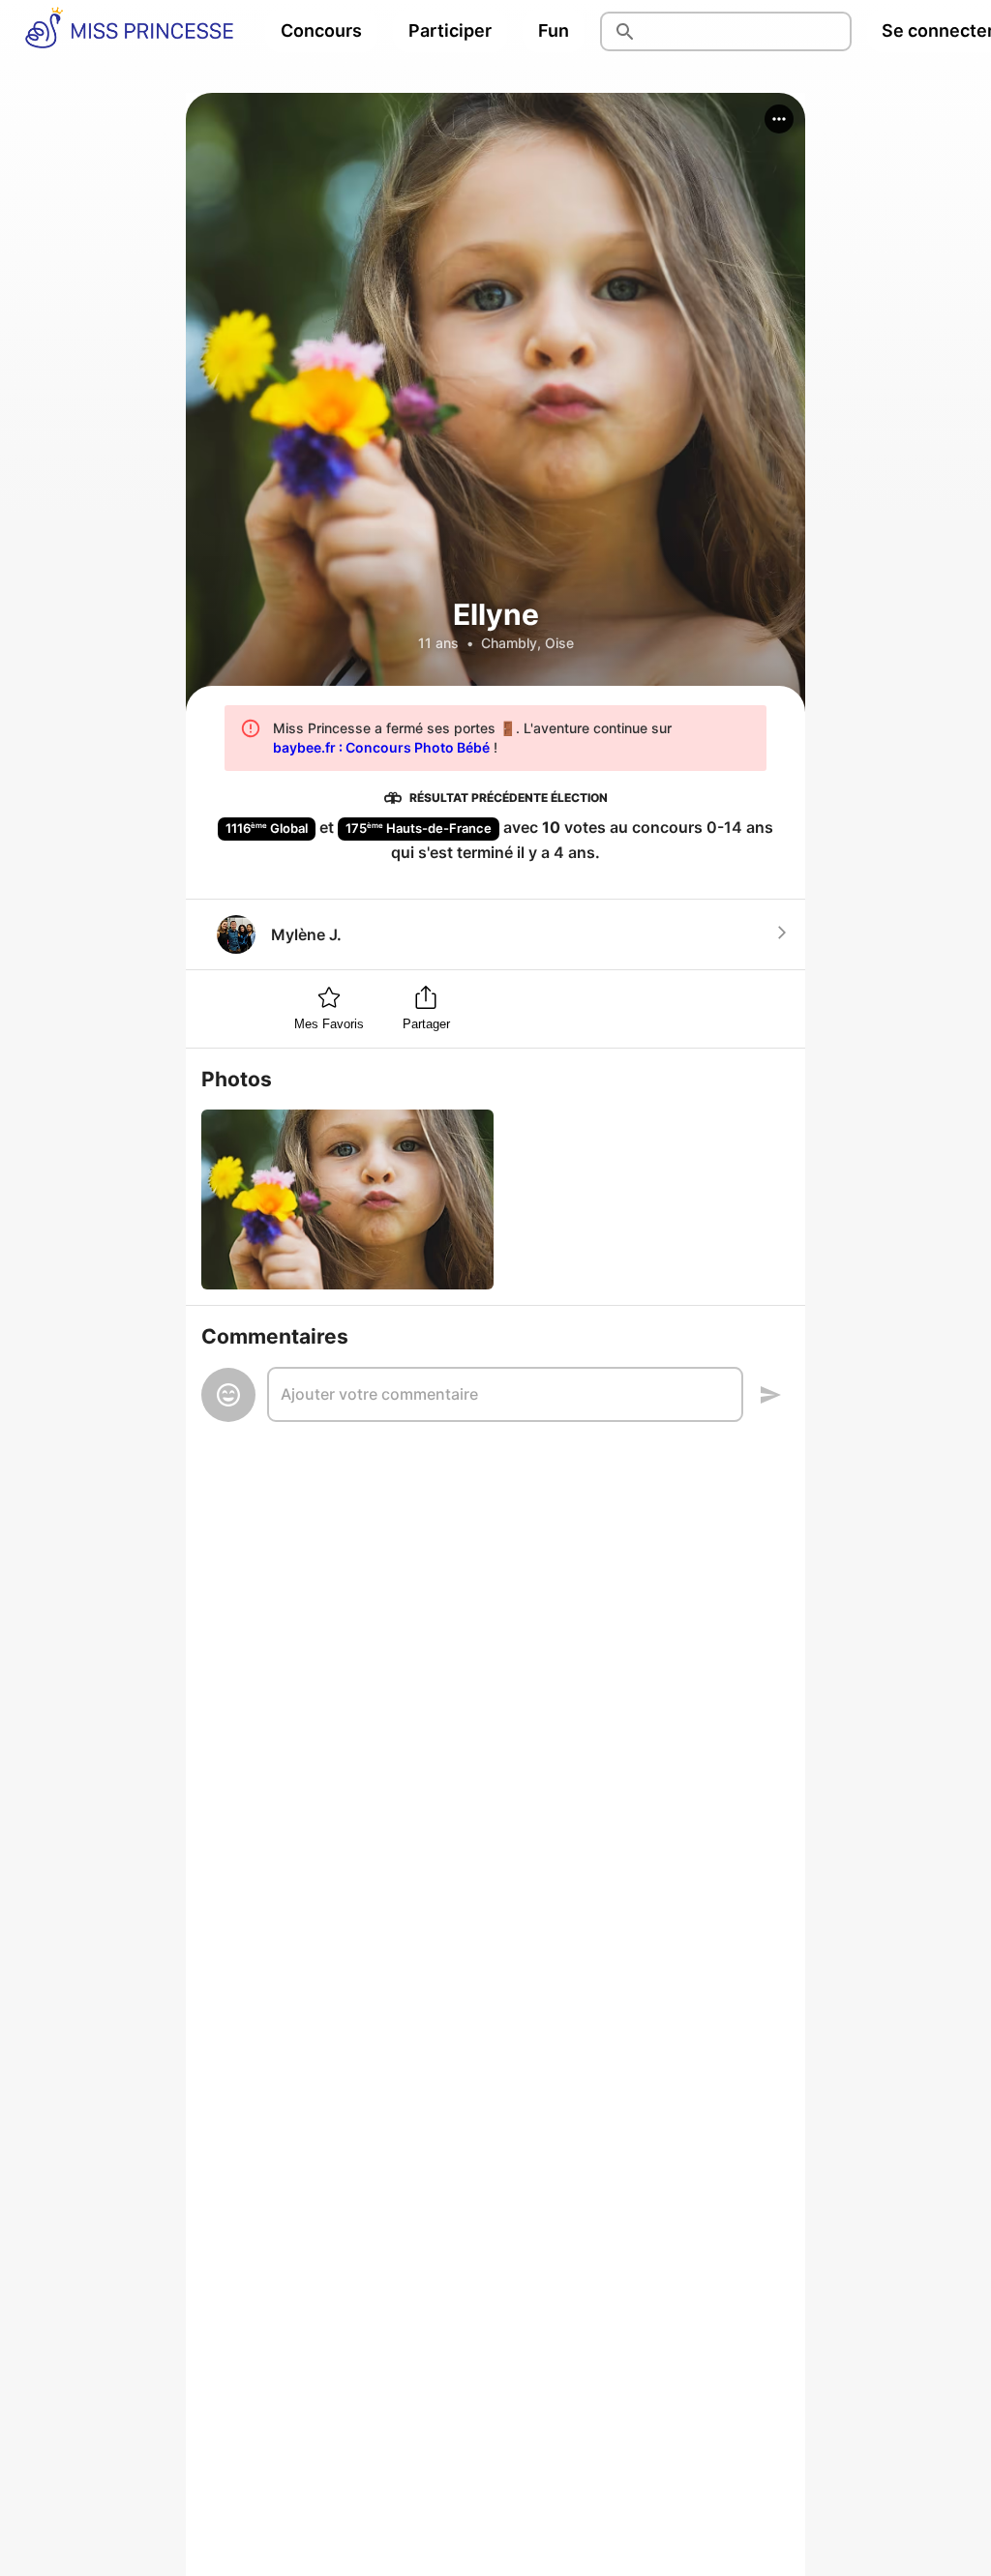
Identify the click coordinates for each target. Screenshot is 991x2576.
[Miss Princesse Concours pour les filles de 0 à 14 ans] (129, 31)
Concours (321, 30)
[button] (779, 119)
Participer (450, 30)
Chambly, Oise (527, 643)
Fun (554, 30)
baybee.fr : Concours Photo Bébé (381, 747)
